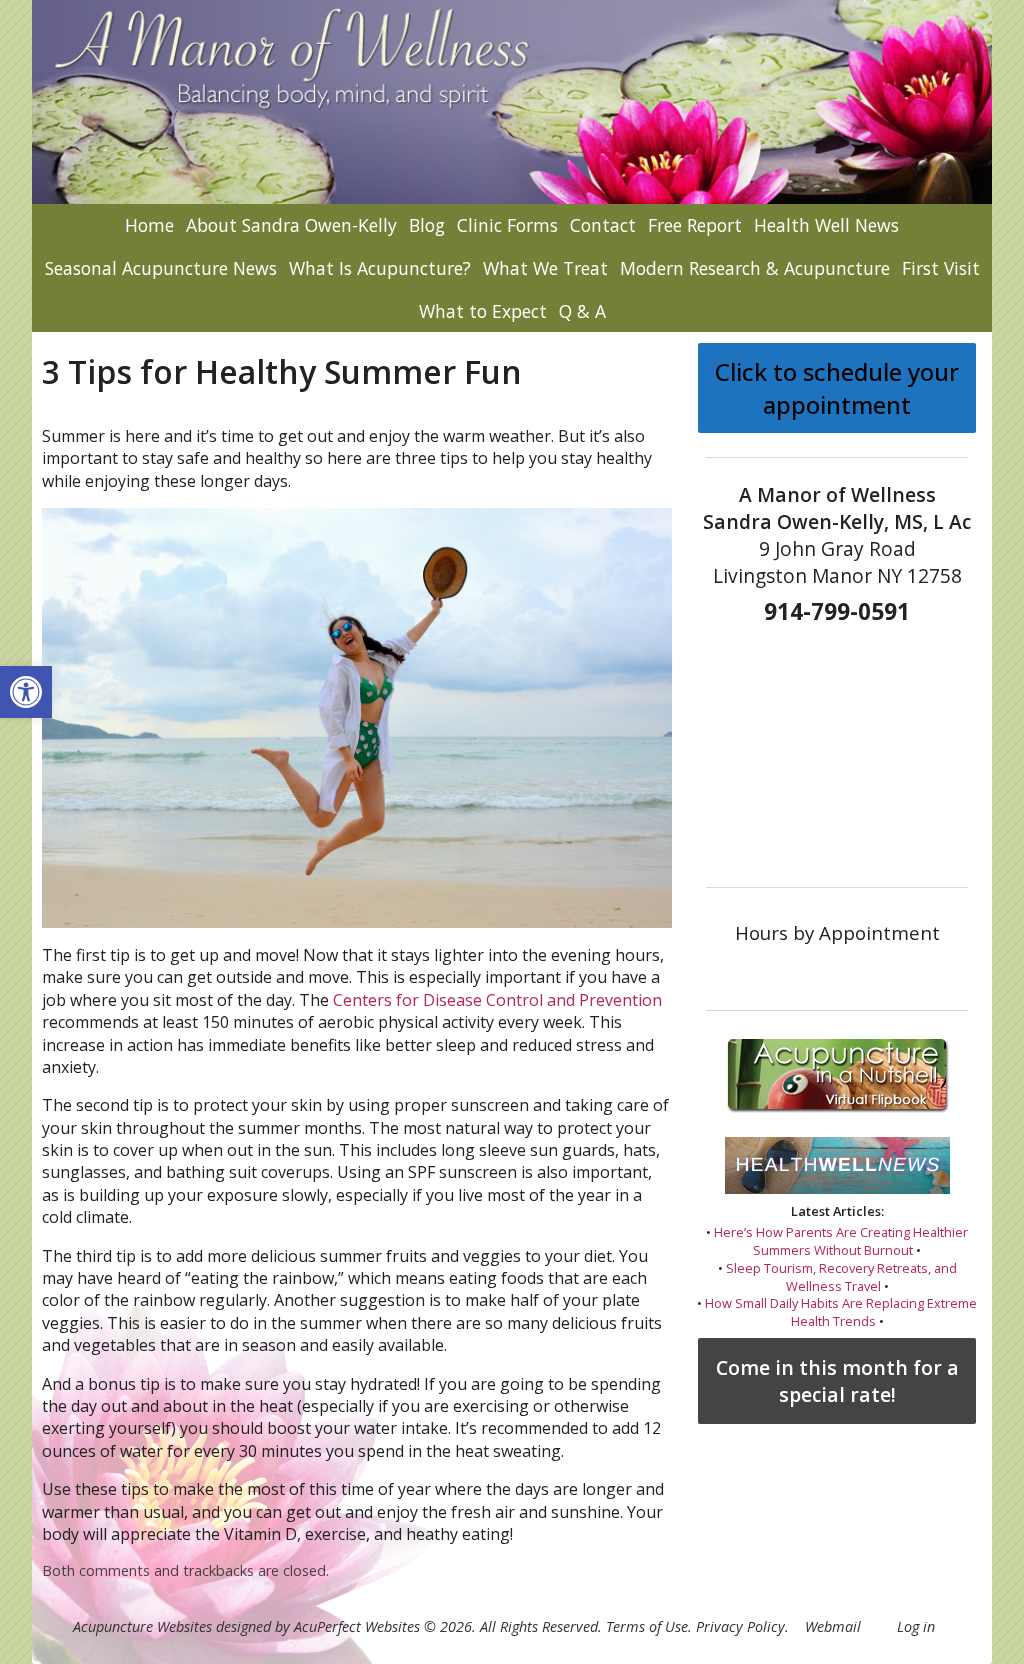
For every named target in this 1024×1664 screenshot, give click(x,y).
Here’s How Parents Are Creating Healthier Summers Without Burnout (841, 1241)
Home (149, 225)
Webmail (833, 1626)
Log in (916, 1626)
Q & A (582, 311)
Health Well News (826, 225)
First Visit (941, 268)
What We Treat (545, 268)
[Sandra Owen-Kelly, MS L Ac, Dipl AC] (512, 102)
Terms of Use (647, 1626)
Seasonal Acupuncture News (161, 268)
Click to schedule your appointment (837, 388)
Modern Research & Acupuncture (755, 268)
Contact (603, 225)
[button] (26, 692)
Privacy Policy (740, 1626)
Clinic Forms (507, 225)
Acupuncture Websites (142, 1626)
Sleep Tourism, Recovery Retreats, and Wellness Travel (841, 1277)
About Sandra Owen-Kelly (291, 225)
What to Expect (483, 311)
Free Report (695, 225)
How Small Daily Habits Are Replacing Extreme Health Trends (841, 1312)
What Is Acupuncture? (380, 268)
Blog (427, 225)
